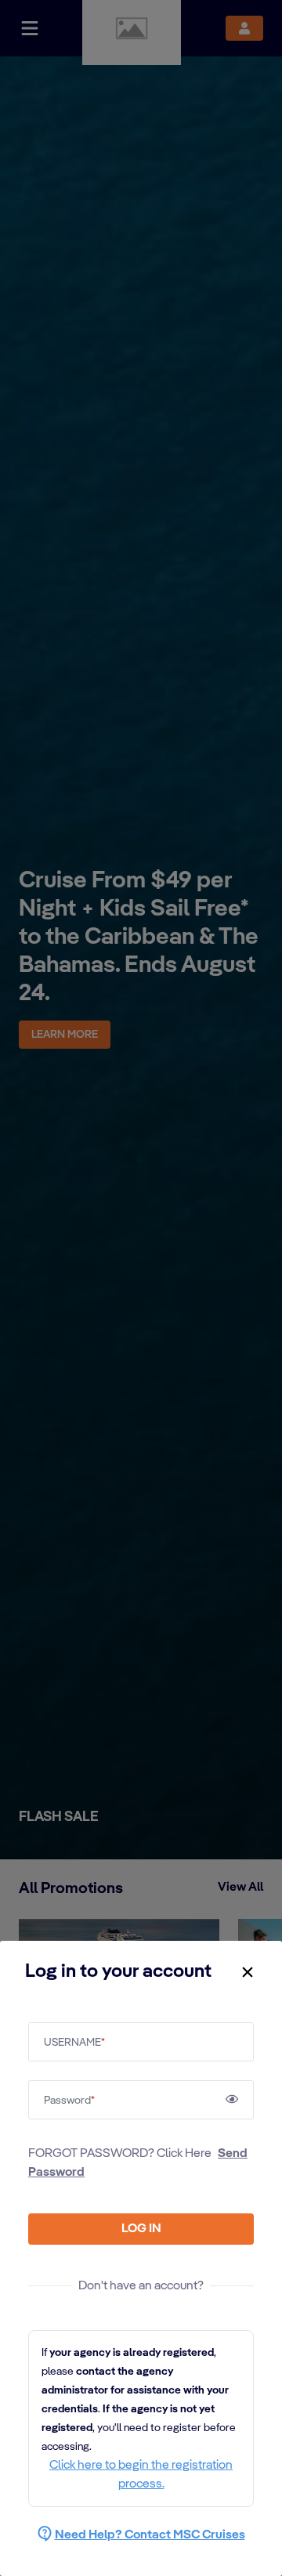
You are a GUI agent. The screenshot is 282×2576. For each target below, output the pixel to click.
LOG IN (141, 2229)
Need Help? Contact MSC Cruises (150, 2535)
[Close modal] (248, 1972)
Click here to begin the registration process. (141, 2475)
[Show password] (232, 2099)
